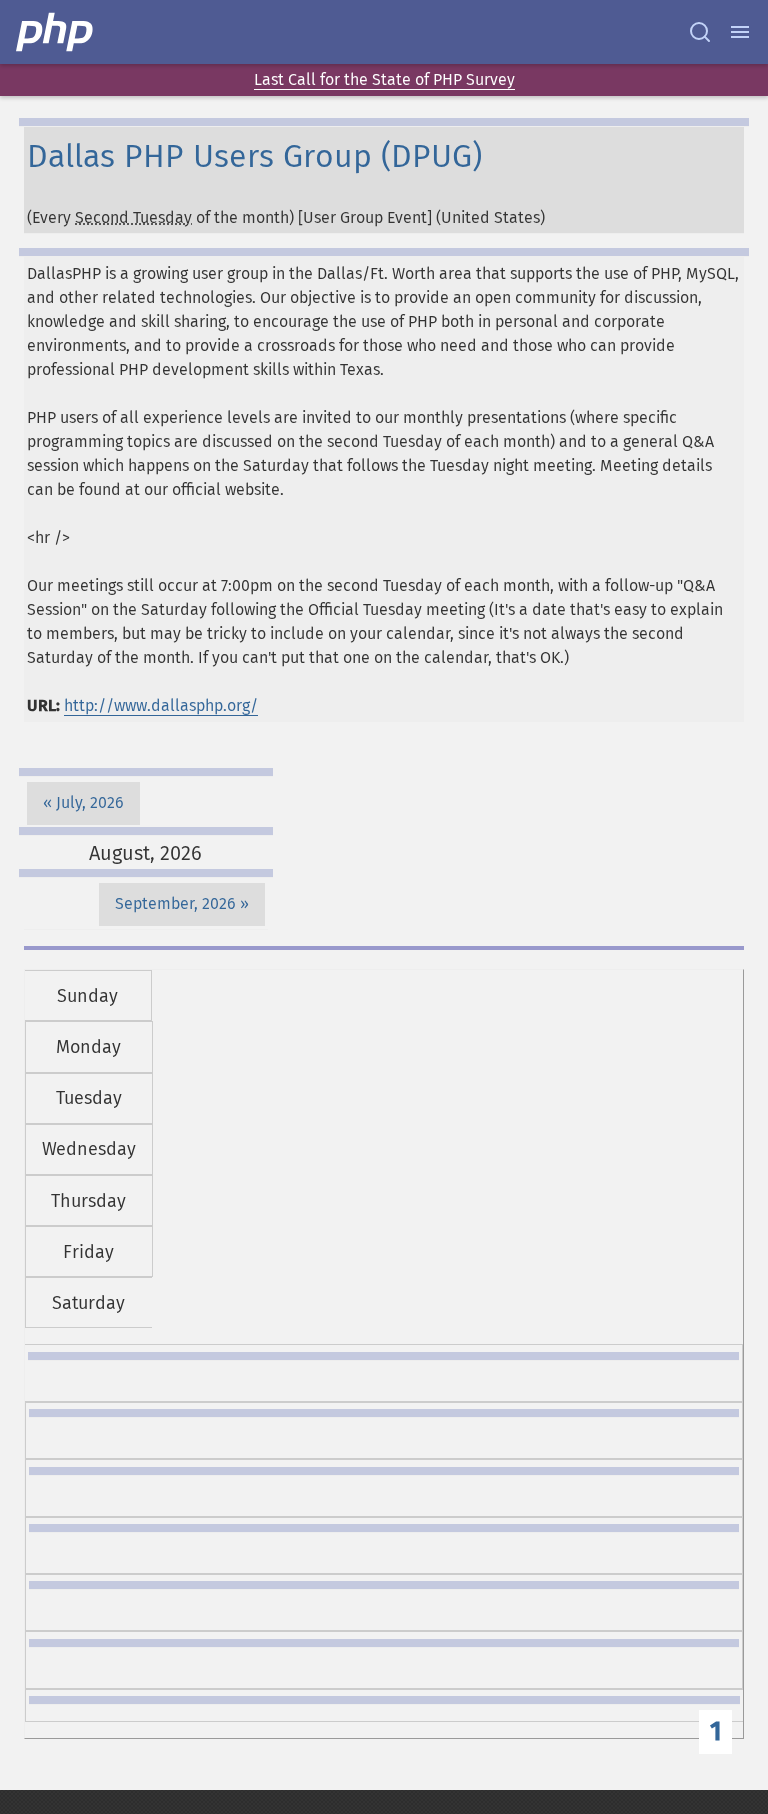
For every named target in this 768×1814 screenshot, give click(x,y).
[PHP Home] (56, 32)
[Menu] (740, 32)
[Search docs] (700, 32)
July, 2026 (90, 802)
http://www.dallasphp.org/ (161, 705)
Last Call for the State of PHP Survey (384, 79)
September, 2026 (175, 903)
